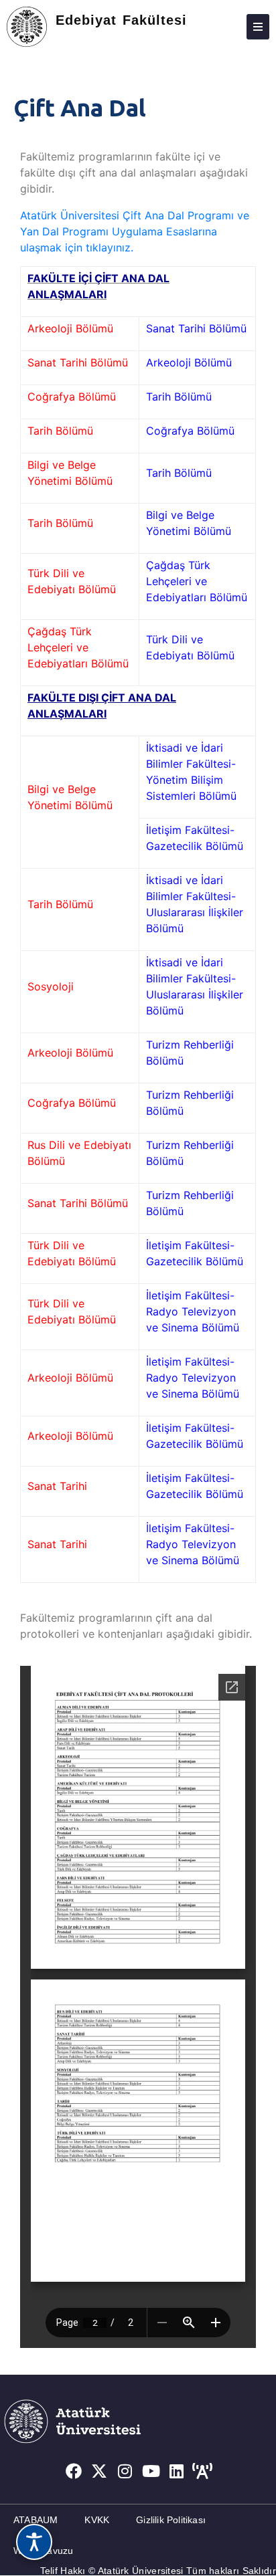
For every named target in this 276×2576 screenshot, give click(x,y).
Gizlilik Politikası (171, 2520)
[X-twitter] (99, 2471)
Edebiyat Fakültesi (121, 20)
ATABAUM (36, 2520)
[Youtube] (151, 2471)
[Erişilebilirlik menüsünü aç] (34, 2542)
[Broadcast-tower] (203, 2471)
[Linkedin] (177, 2471)
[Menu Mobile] (258, 27)
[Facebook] (74, 2471)
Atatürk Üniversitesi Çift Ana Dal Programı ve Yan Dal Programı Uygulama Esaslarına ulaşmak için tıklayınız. (135, 231)
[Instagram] (125, 2471)
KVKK (97, 2520)
